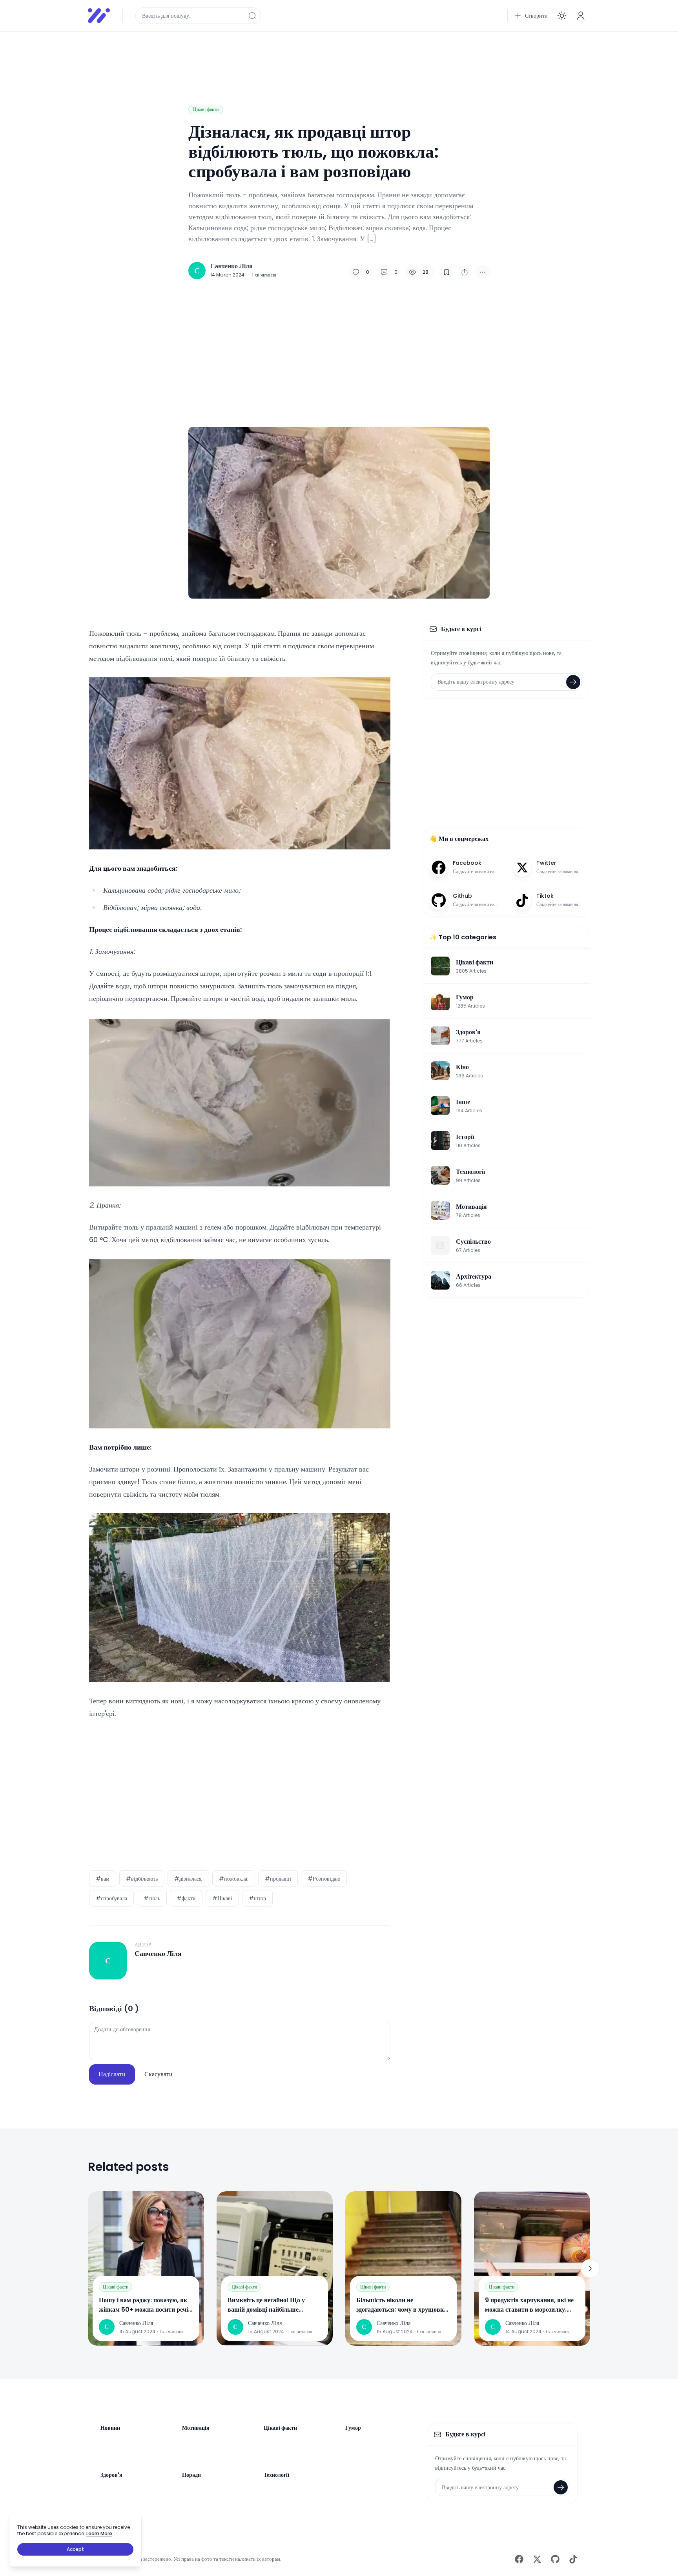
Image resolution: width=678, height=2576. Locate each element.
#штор (257, 1898)
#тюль (152, 1898)
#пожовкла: (234, 1879)
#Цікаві (222, 1898)
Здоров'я (111, 2475)
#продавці (278, 1879)
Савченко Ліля (231, 266)
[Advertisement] (323, 56)
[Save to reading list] (447, 272)
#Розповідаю (324, 1879)
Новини (110, 2428)
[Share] (465, 272)
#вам (103, 1879)
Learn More (99, 2533)
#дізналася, (188, 1879)
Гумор (353, 2428)
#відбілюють (142, 1879)
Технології (276, 2475)
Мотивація (196, 2428)
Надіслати (112, 2074)
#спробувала (111, 1898)
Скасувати (159, 2074)
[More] (483, 272)
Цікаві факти (206, 109)
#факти (186, 1898)
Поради (191, 2475)
